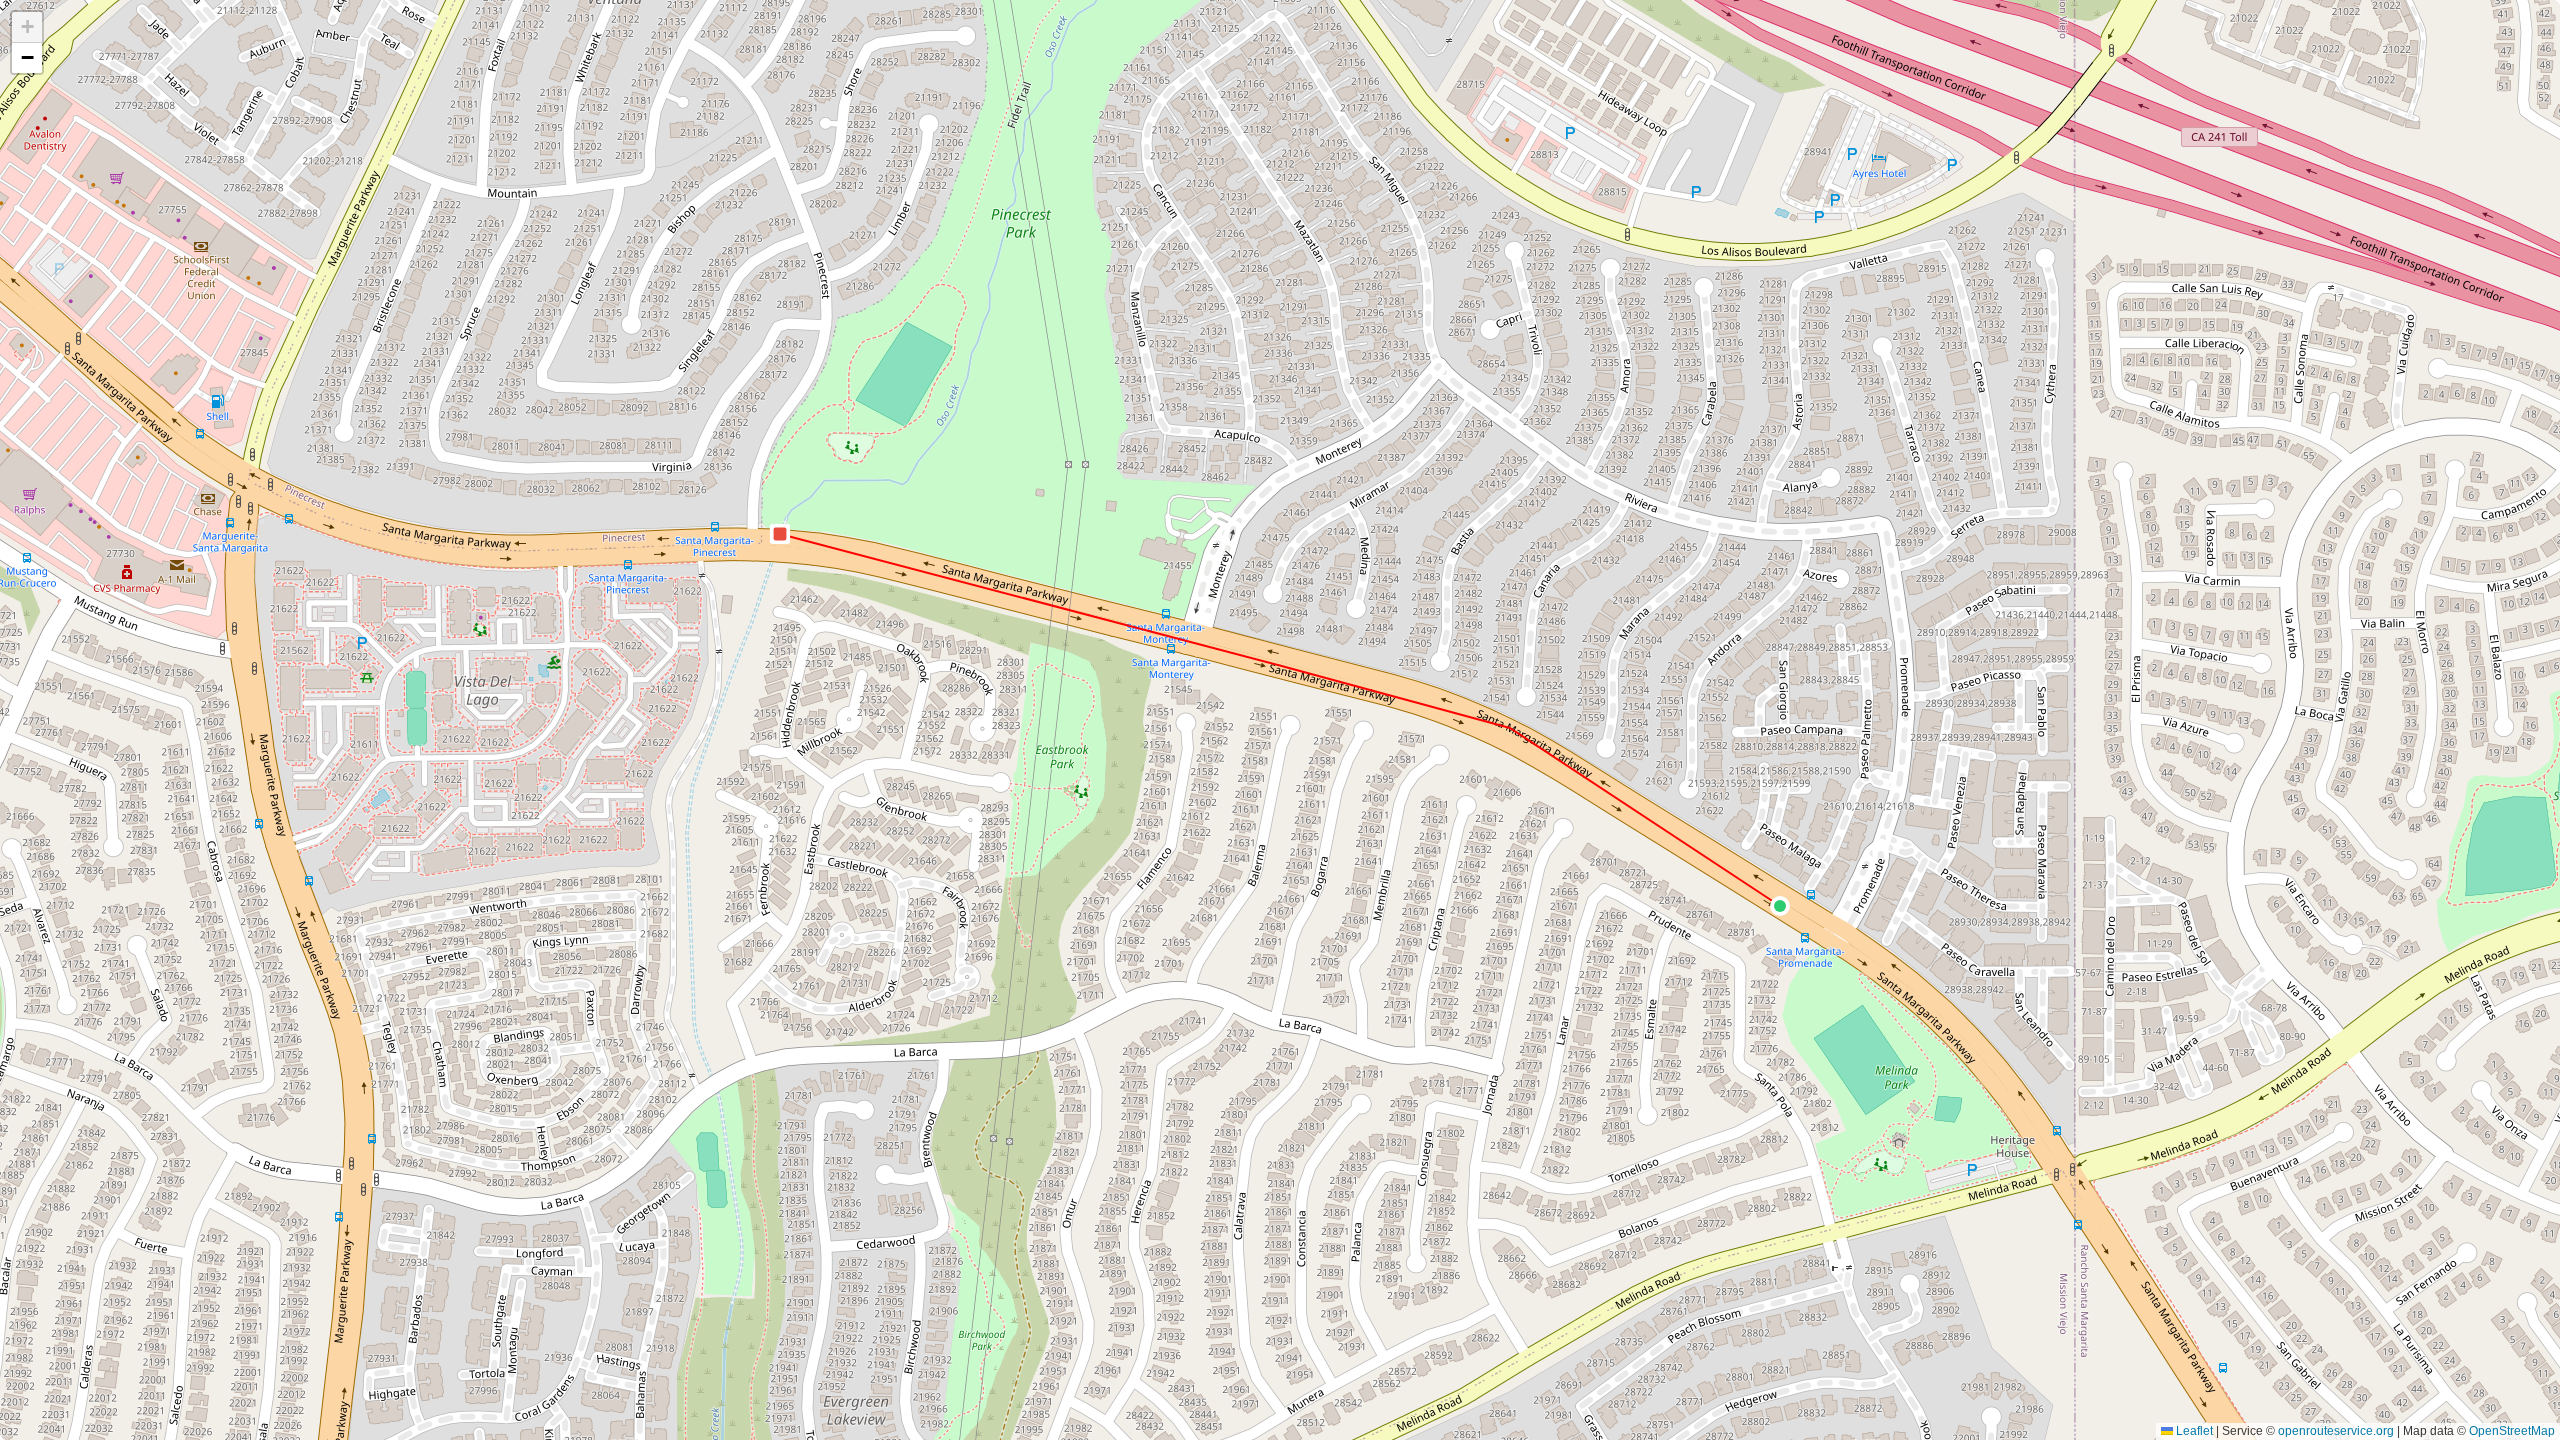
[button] (1780, 906)
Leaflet (2193, 1431)
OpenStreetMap (2512, 1431)
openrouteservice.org (2336, 1431)
